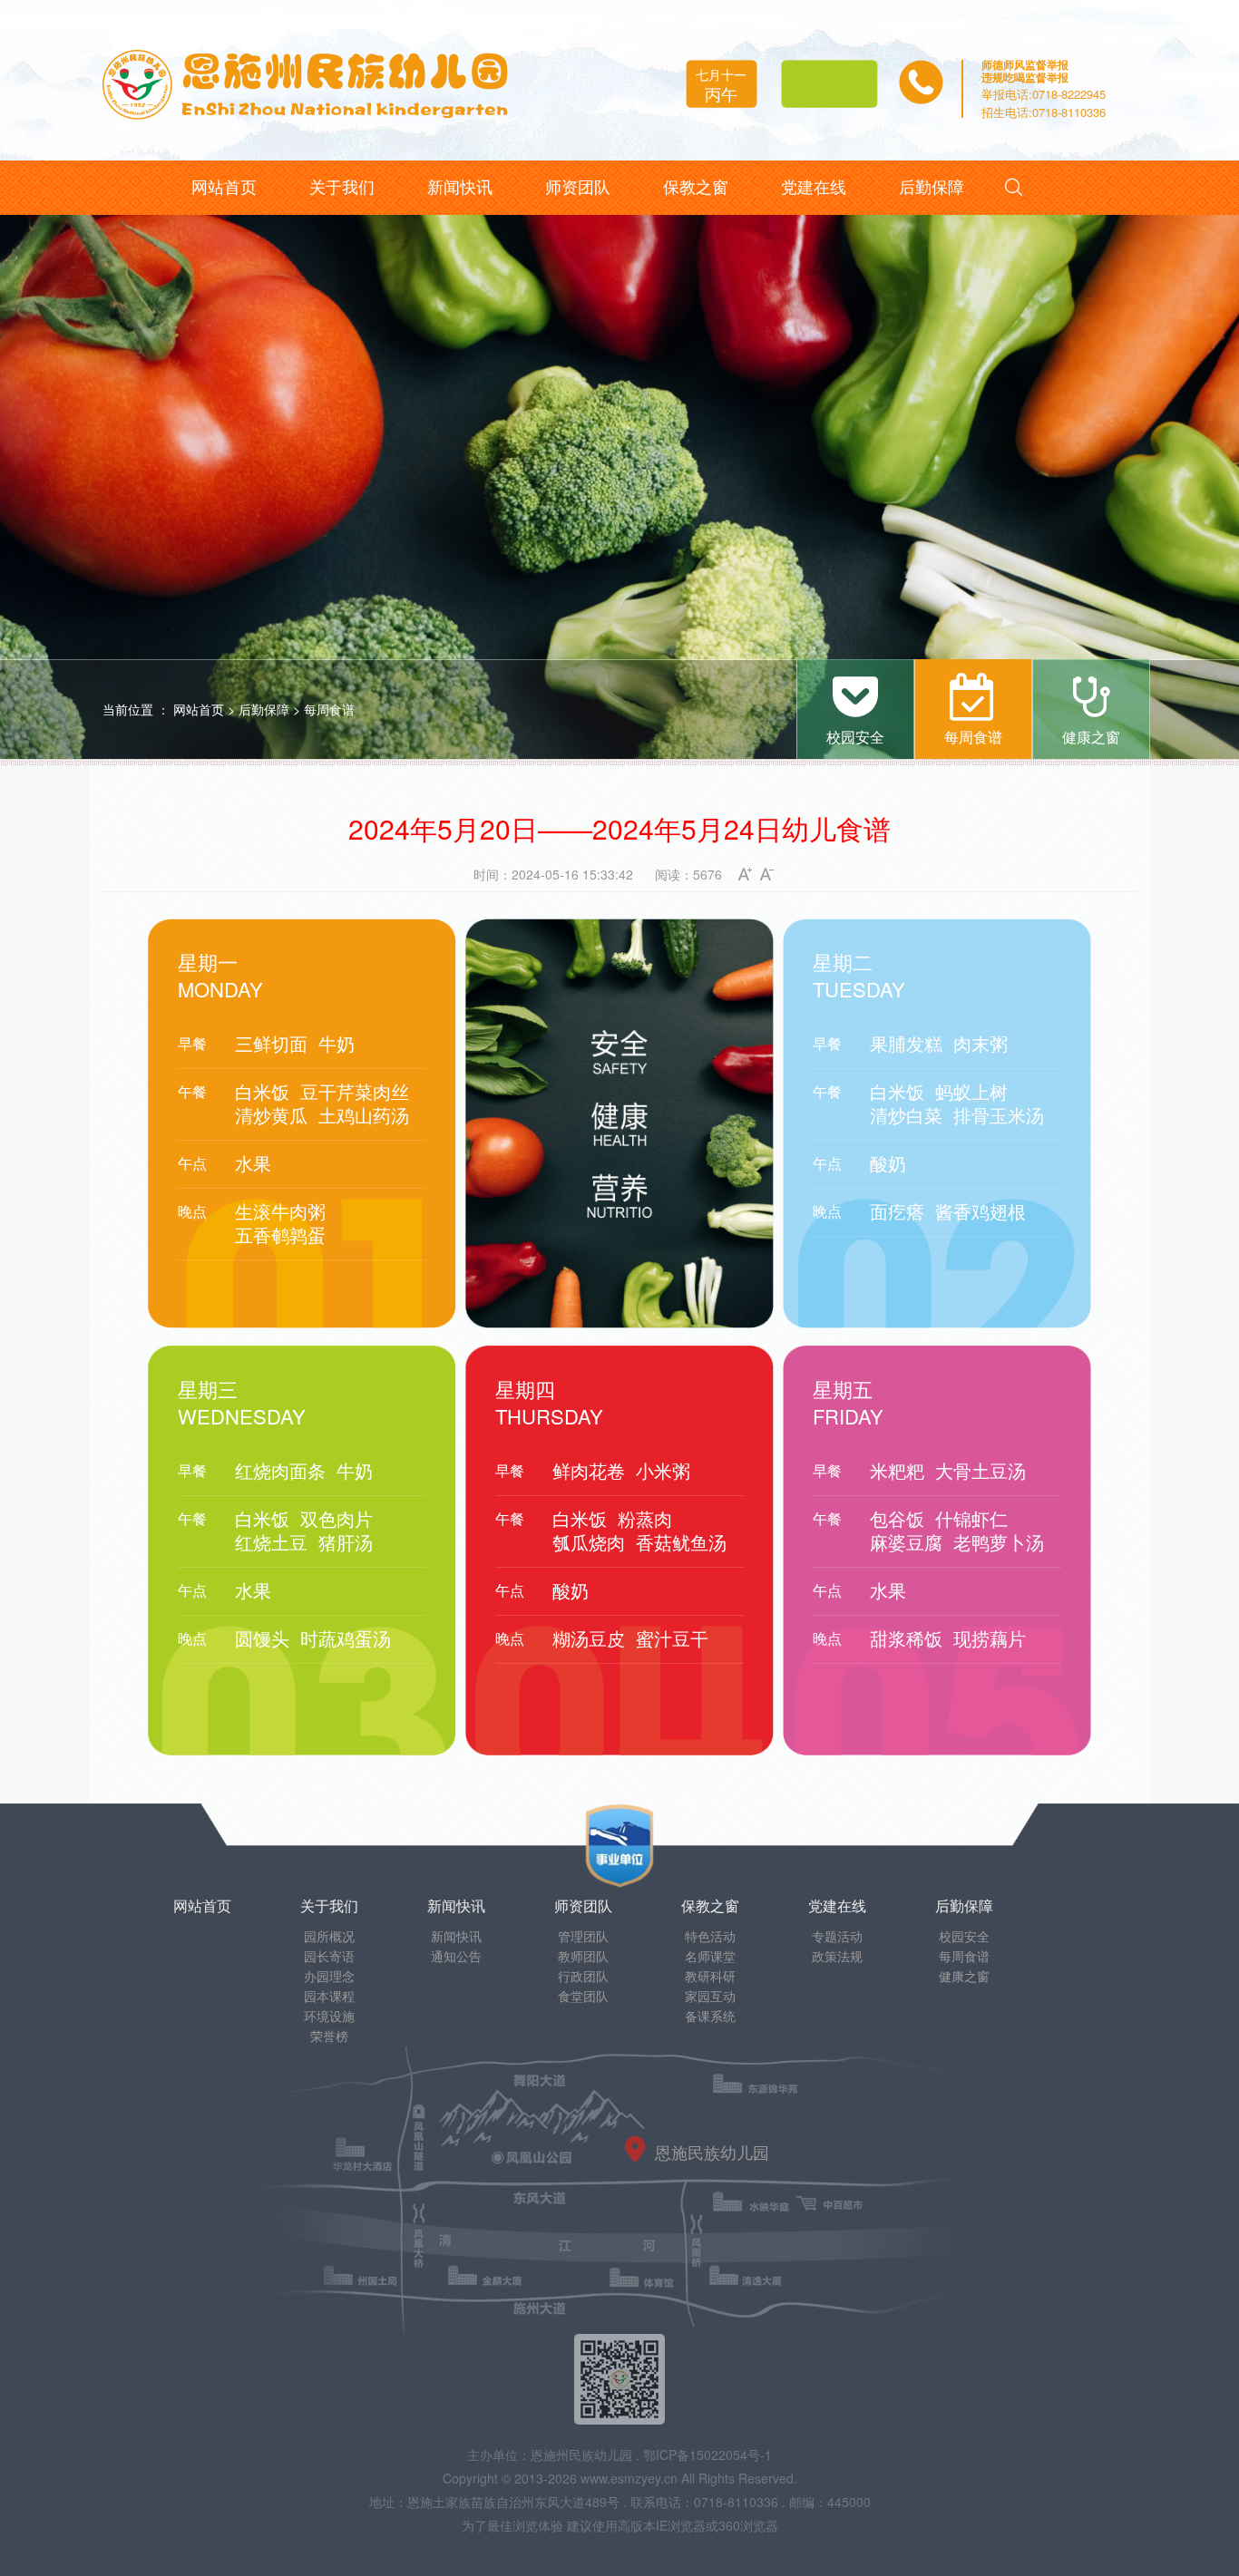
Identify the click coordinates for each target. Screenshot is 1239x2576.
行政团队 (583, 1976)
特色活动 (710, 1936)
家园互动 (710, 1996)
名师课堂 (710, 1956)
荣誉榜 (329, 2036)
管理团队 (583, 1936)
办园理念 (329, 1976)
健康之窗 (964, 1976)
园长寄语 (329, 1956)
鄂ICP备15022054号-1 (707, 2454)
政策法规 (837, 1956)
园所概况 (329, 1936)
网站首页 (199, 709)
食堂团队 (583, 1996)
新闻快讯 (456, 1936)
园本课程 (329, 1996)
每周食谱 (329, 709)
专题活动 (837, 1936)
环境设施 (329, 2016)
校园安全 (964, 1936)
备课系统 (710, 2016)
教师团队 (583, 1956)
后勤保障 (264, 709)
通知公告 (456, 1956)
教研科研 (710, 1976)
